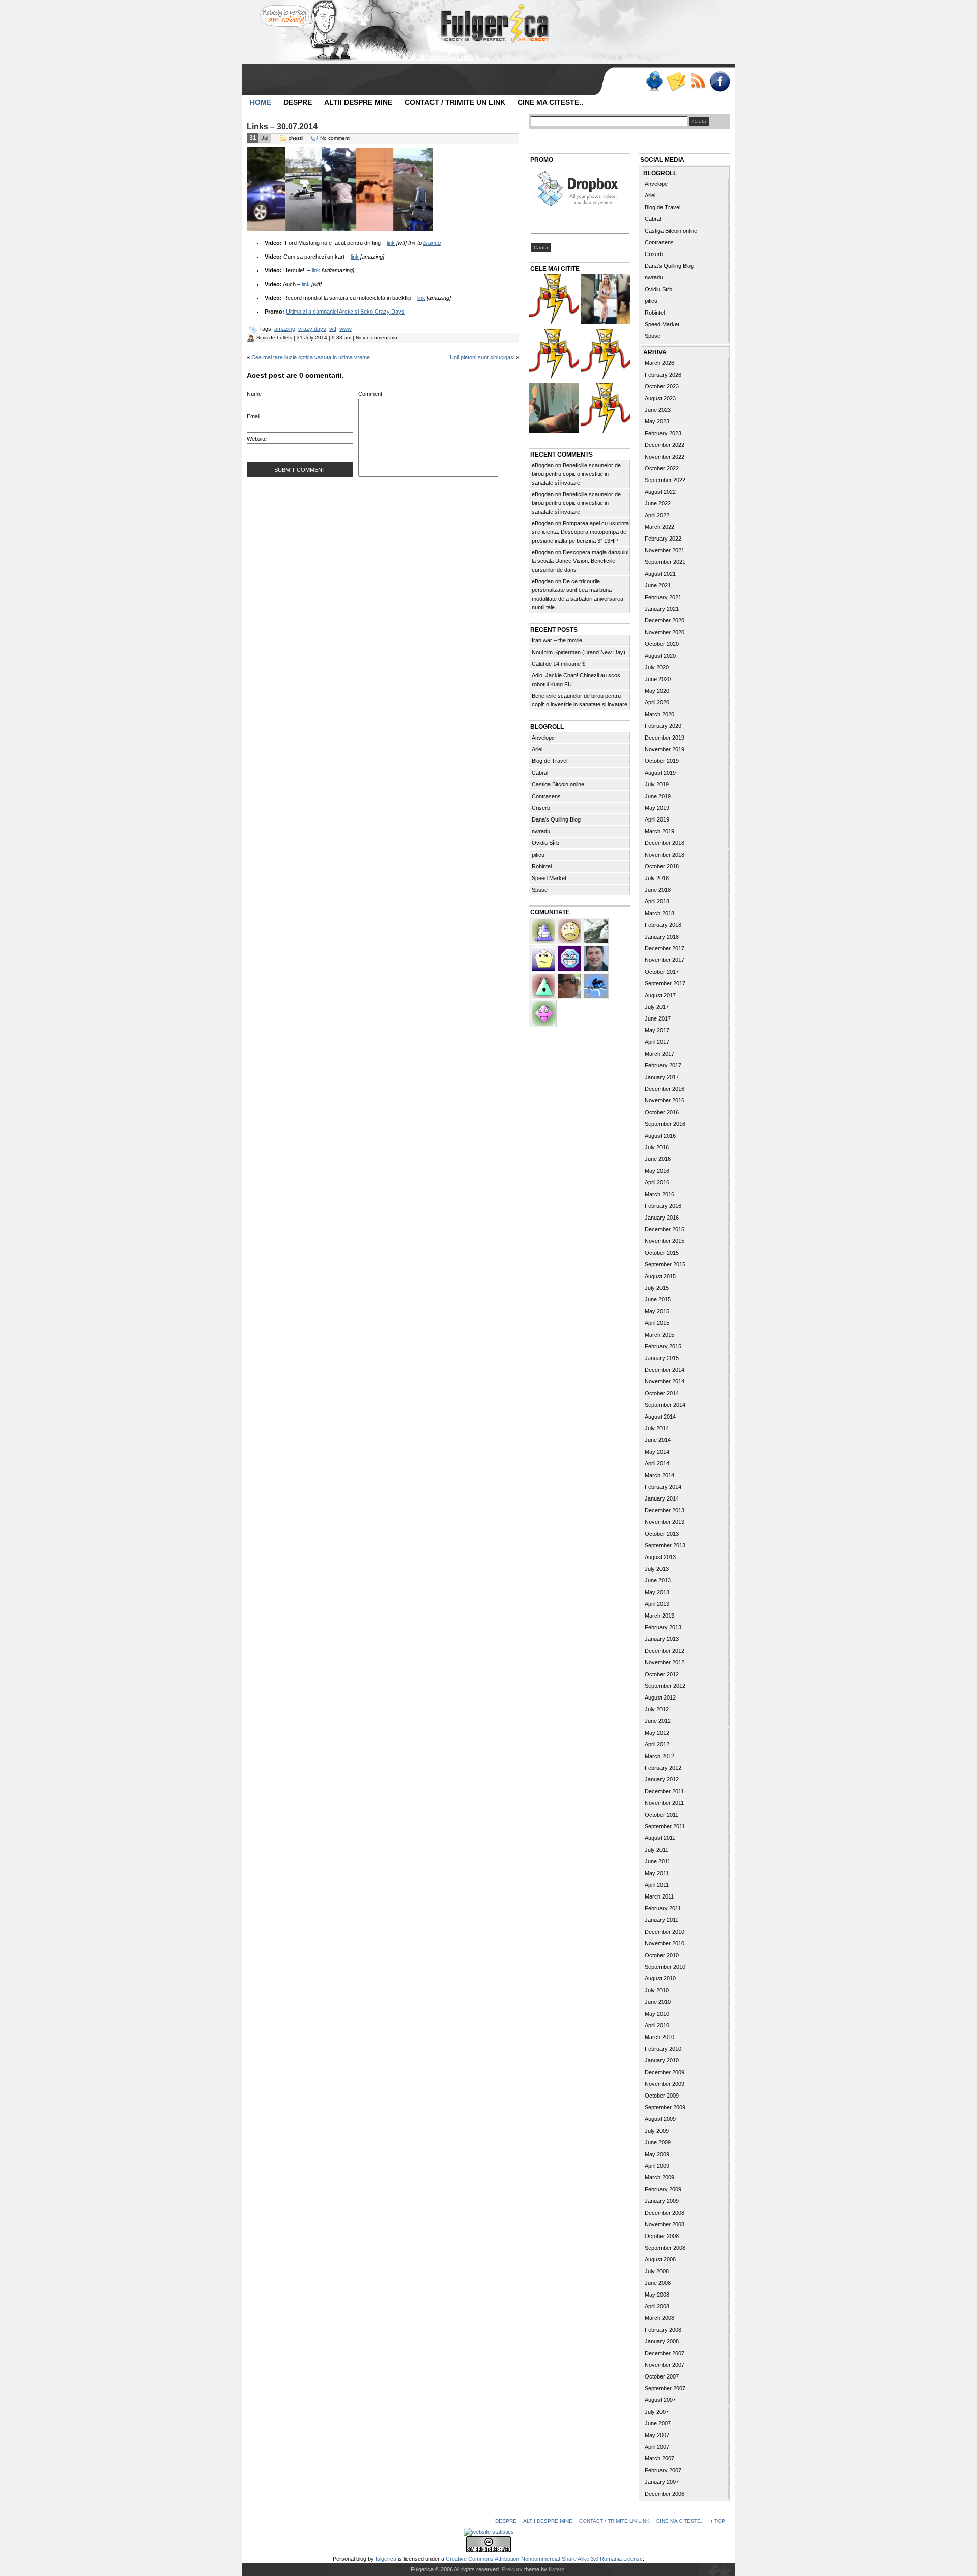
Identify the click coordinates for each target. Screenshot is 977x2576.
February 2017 (663, 1065)
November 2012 (665, 1662)
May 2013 (657, 1592)
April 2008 (657, 2306)
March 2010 (659, 2037)
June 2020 (658, 679)
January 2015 (662, 1358)
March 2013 (659, 1616)
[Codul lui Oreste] (606, 409)
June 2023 (658, 410)
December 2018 (665, 843)
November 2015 (665, 1241)
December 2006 (665, 2494)
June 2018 (658, 890)
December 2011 (664, 1791)
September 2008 (665, 2248)
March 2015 (659, 1335)
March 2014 (659, 1475)
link (391, 243)
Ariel (537, 749)
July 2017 (657, 1007)
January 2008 (662, 2341)
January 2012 (662, 1779)
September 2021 (665, 562)
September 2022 (665, 480)
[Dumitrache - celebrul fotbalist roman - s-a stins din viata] (606, 355)
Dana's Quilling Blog (556, 819)
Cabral (540, 773)
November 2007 (665, 2365)
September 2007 (665, 2388)
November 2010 (665, 1943)
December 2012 (665, 1651)
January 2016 (662, 1218)
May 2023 (657, 421)
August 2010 (660, 1978)
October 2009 (662, 2096)
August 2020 (660, 656)
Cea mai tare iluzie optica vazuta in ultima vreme (311, 357)
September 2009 (665, 2107)
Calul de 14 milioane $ (558, 664)
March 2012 (659, 1756)
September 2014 (665, 1405)
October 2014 (662, 1393)
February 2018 (663, 925)
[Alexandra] (544, 985)
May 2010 (657, 2014)
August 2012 (660, 1697)
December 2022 (665, 445)
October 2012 (662, 1674)
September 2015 (665, 1264)
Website (257, 439)
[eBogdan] (570, 985)
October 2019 (662, 761)
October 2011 (662, 1815)
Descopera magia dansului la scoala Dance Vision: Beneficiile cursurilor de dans (580, 561)
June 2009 (658, 2142)
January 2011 (662, 1920)
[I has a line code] (554, 355)
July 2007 (657, 2412)
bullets (284, 338)
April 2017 (657, 1042)
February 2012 (663, 1768)
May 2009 (657, 2154)
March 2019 (659, 831)
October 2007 (662, 2376)
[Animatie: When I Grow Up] (554, 409)
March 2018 (659, 913)
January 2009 (662, 2201)
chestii (296, 138)
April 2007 (657, 2447)
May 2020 (657, 691)
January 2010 (662, 2060)
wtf (333, 329)
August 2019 (660, 773)
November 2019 (665, 749)
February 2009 (663, 2189)
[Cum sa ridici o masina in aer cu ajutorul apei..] (554, 301)
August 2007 (660, 2400)
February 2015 (663, 1346)
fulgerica (386, 2559)
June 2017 (658, 1018)
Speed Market (549, 878)
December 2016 (665, 1089)
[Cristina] (570, 930)
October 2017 (662, 972)
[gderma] (596, 985)
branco (432, 243)
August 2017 (660, 995)
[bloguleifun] (596, 930)
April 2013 (657, 1604)
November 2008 (665, 2224)
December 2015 (665, 1229)
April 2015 (657, 1323)
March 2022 (659, 527)
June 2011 (657, 1861)
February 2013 (663, 1627)
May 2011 (657, 1873)
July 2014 (657, 1428)
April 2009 (657, 2166)
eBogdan (543, 465)
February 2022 (663, 539)
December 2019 (665, 738)
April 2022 (657, 515)
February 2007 (663, 2470)
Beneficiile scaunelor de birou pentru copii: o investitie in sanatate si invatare (576, 474)
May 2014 (657, 1452)
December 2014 (665, 1370)
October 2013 (662, 1534)
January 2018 (662, 937)
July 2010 (657, 1990)
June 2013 (658, 1580)
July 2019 (657, 784)
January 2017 (662, 1077)
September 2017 (665, 983)
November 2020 (665, 632)
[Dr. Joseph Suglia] (596, 957)
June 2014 (658, 1440)
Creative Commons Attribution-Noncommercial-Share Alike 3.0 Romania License (544, 2559)
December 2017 (665, 948)
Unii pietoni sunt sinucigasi (482, 357)
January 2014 (662, 1498)
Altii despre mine (358, 102)
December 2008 (665, 2213)
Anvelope (543, 738)
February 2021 (663, 597)
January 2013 (662, 1639)
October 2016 (662, 1112)
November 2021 (665, 550)
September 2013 (665, 1545)
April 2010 (657, 2025)
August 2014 (660, 1417)
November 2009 (665, 2084)
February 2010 (663, 2049)
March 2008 (659, 2318)
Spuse (540, 890)
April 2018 (657, 901)
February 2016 (663, 1206)
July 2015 (657, 1288)
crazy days (312, 329)
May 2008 (657, 2295)
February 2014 (663, 1487)
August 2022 (660, 492)
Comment (370, 394)
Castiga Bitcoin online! (559, 784)
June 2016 (658, 1159)
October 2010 (662, 1955)
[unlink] (544, 930)
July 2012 (657, 1709)
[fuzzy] (544, 957)
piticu (538, 855)
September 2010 (665, 1967)
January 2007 (662, 2482)
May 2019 (657, 808)
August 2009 (660, 2119)
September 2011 (665, 1826)
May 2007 (657, 2435)
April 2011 (657, 1885)
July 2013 (657, 1569)
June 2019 (658, 796)
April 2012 (657, 1744)
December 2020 (665, 620)
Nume (254, 394)
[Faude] (544, 1012)
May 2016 (657, 1171)
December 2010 (665, 1932)
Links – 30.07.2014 (282, 126)
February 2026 (663, 375)
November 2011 (664, 1803)
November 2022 (665, 457)
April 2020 (657, 702)
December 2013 (665, 1510)
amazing (285, 329)
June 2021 (658, 585)
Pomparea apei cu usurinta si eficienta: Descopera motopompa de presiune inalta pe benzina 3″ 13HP (580, 532)
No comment (335, 138)
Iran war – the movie (557, 640)
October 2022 (662, 468)
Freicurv (512, 2569)
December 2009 (665, 2072)
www (346, 329)
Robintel (542, 866)
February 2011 (663, 1908)
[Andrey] (570, 957)
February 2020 (663, 726)
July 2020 (657, 667)
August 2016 (660, 1136)
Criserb (541, 808)
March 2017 (659, 1054)
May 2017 (657, 1030)
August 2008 (660, 2259)
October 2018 (662, 866)
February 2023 (663, 433)
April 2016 (657, 1182)
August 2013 (660, 1557)
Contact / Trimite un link (455, 102)
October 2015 (662, 1253)
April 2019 (657, 819)
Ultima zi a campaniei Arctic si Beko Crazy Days (345, 312)
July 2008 (657, 2271)
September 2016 (665, 1124)
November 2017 (665, 960)
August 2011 (660, 1838)
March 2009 (659, 2177)
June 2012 (658, 1721)
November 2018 (665, 855)
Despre (298, 102)
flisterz (557, 2569)
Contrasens (546, 796)
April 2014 (657, 1463)
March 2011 (659, 1896)
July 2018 (657, 878)
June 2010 (658, 2002)
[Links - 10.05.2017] (606, 301)
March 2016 (659, 1194)
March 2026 (659, 363)
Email (253, 416)
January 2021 (662, 609)
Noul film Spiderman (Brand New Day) (579, 652)
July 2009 (657, 2131)
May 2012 (657, 1733)
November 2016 (665, 1100)
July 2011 (656, 1850)
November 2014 (665, 1381)
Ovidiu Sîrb (545, 843)
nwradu (541, 831)
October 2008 (662, 2236)
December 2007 (665, 2353)
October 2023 (662, 386)
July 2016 (657, 1147)
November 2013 (665, 1522)
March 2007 (659, 2458)
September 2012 (665, 1686)
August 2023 (660, 398)
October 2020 (662, 644)
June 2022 (658, 503)
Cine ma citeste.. (550, 102)
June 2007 (658, 2423)
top (720, 2521)
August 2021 (660, 574)
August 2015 (660, 1276)
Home (261, 102)
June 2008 (658, 2283)
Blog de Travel (550, 761)
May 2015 (657, 1311)
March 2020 (659, 714)
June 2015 (658, 1299)
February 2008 (663, 2330)
